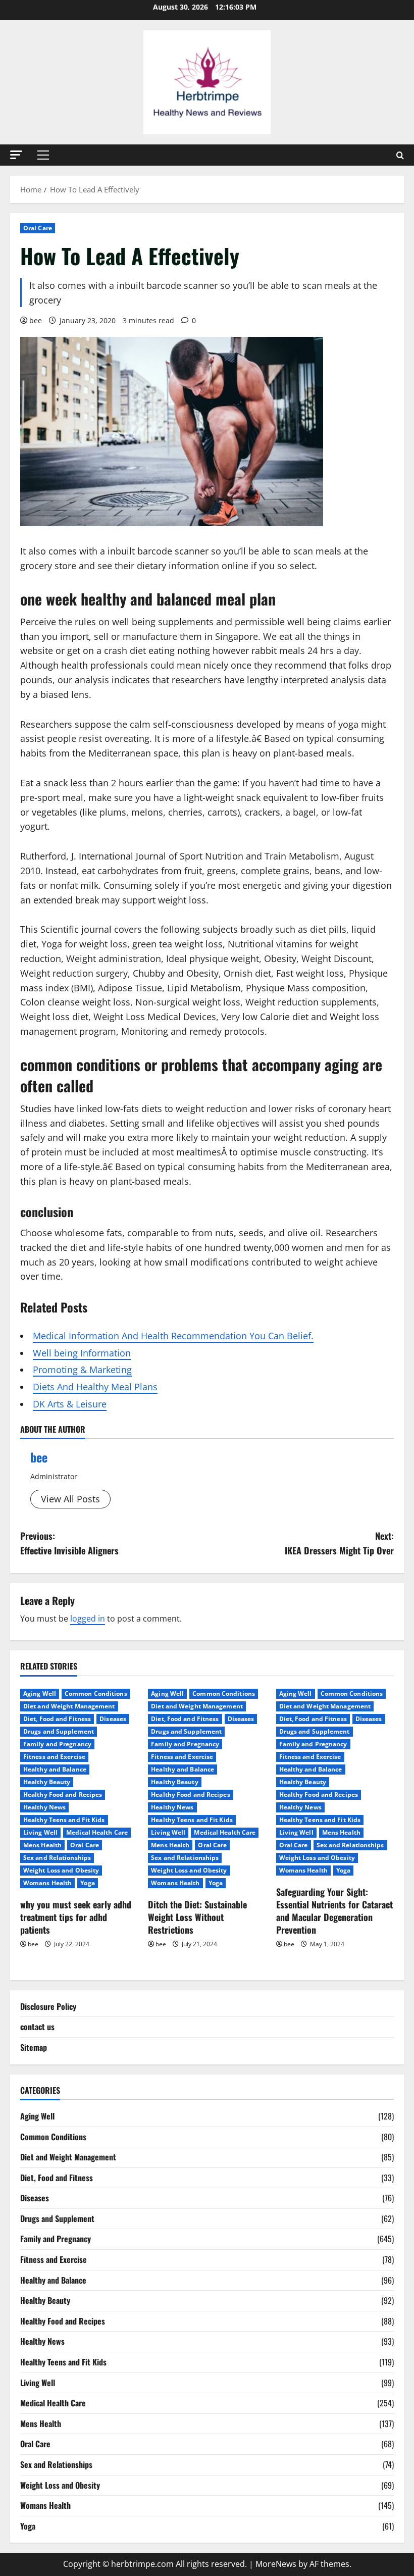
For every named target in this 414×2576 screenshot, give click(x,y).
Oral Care (38, 228)
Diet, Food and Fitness (57, 1719)
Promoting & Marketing (82, 1370)
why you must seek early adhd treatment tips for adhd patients (76, 1917)
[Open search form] (400, 155)
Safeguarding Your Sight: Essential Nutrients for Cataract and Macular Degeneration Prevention (334, 1911)
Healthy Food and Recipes (63, 1795)
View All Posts (70, 1499)
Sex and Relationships (57, 1858)
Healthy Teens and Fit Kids (64, 1820)
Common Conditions (96, 1694)
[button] (16, 155)
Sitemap (34, 2047)
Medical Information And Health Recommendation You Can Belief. (173, 1336)
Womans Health (47, 1883)
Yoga (87, 1883)
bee (36, 320)
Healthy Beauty (47, 1782)
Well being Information (82, 1353)
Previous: (69, 1543)
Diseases (113, 1719)
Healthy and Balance (55, 1769)
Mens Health (42, 1845)
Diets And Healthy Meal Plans (95, 1387)
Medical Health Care (97, 1832)
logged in (88, 1619)
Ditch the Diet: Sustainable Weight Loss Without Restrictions (197, 1917)
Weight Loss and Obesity (61, 1870)
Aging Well (40, 1694)
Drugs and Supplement (59, 1731)
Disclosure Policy (48, 2006)
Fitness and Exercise (54, 1757)
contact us (37, 2027)
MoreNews (276, 2564)
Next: (339, 1543)
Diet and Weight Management (69, 1706)
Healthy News (44, 1807)
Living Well (40, 1832)
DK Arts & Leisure (70, 1404)
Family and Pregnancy (57, 1744)
